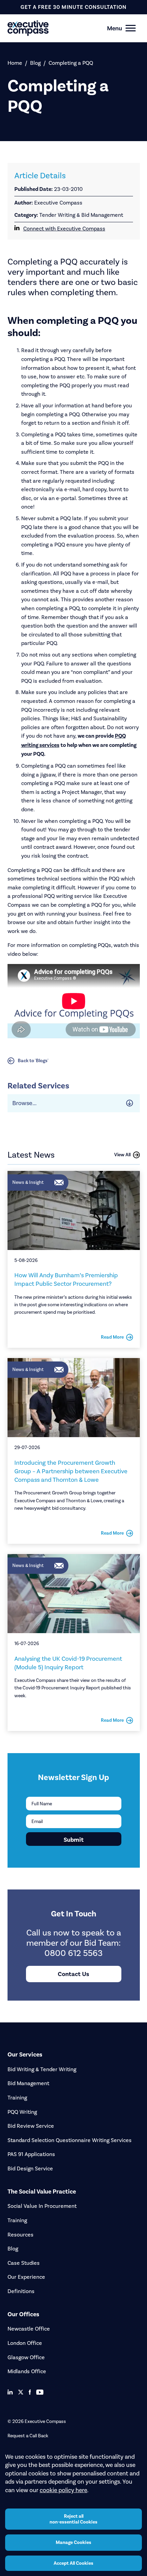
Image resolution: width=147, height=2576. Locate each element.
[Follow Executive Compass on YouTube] (40, 2392)
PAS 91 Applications (31, 2154)
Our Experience (26, 2277)
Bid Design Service (30, 2168)
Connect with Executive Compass (64, 229)
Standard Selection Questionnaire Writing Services (70, 2140)
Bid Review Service (31, 2126)
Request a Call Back (28, 2436)
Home (15, 63)
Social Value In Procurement (42, 2206)
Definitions (21, 2291)
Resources (21, 2235)
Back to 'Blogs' (33, 1061)
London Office (25, 2343)
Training (17, 2098)
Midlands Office (27, 2371)
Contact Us (73, 1974)
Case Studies (24, 2263)
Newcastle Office (29, 2329)
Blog (35, 63)
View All (122, 1155)
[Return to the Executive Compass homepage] (62, 28)
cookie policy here (63, 2490)
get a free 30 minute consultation (73, 7)
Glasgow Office (26, 2357)
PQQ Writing (22, 2112)
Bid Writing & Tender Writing (42, 2069)
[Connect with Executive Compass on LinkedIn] (10, 2392)
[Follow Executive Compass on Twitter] (21, 2392)
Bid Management (28, 2083)
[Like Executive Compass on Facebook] (30, 2392)
